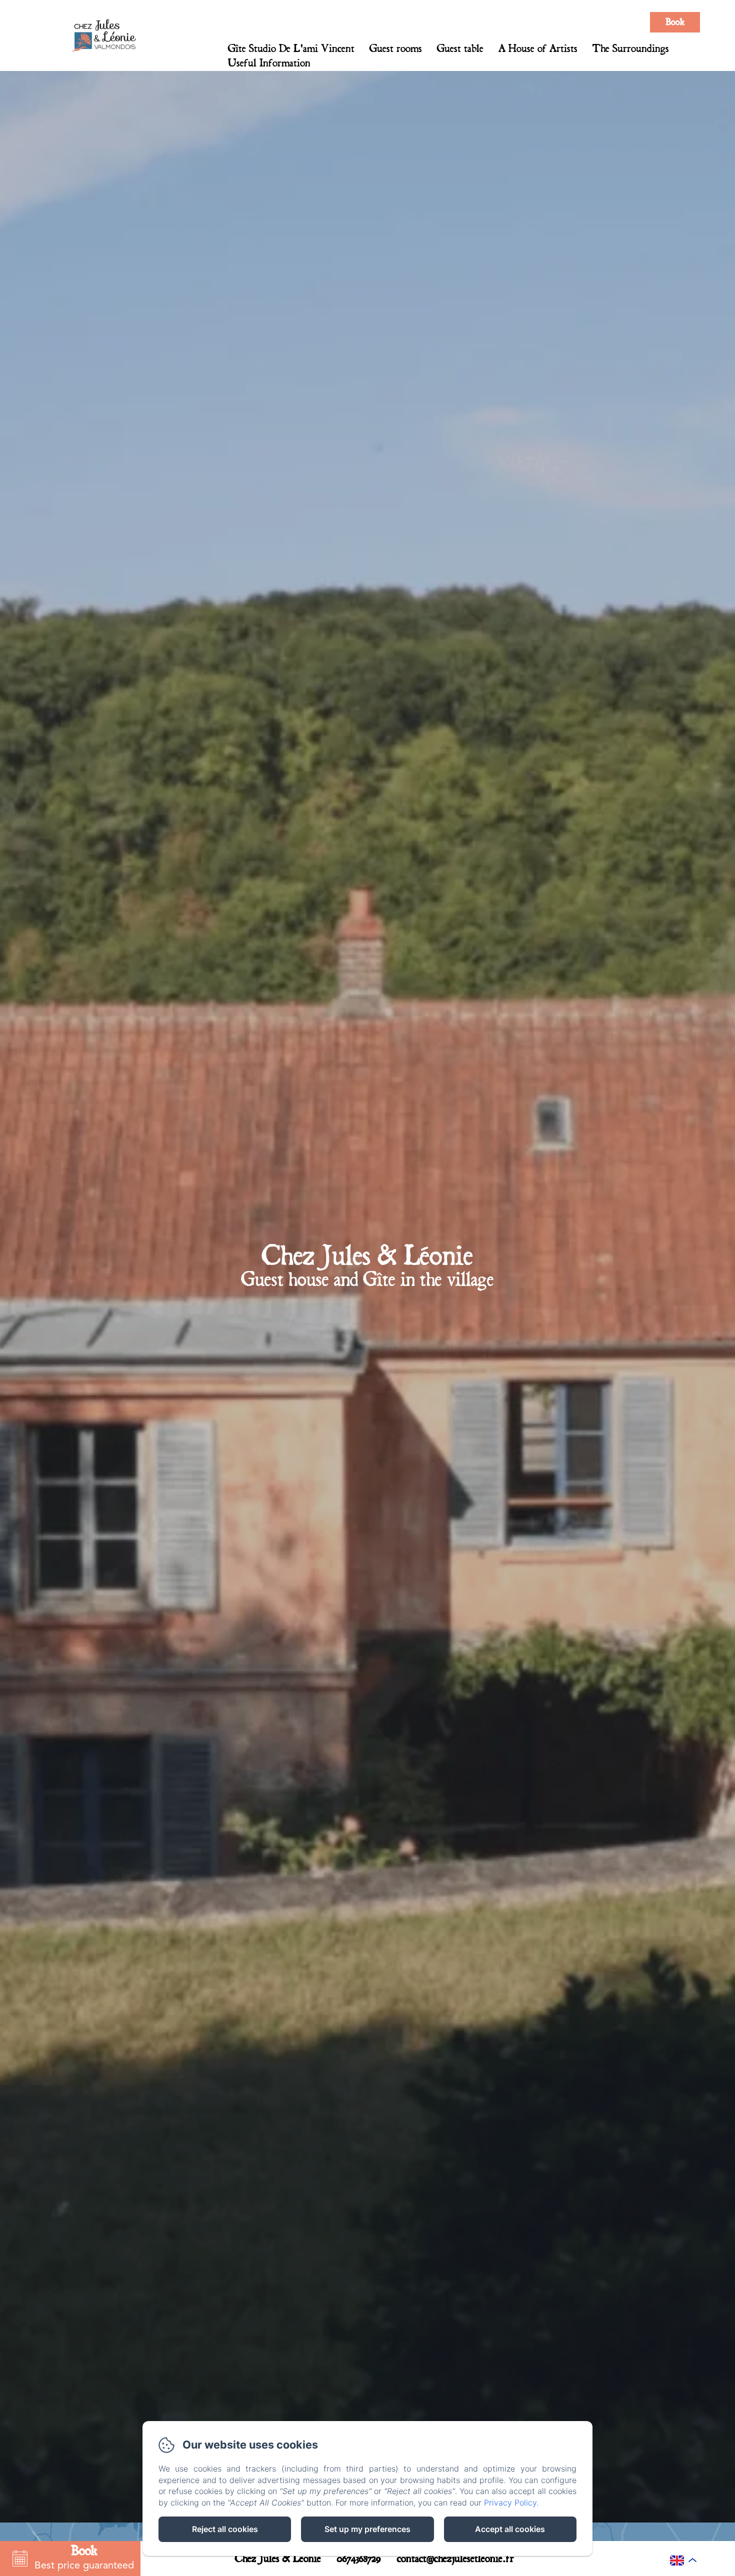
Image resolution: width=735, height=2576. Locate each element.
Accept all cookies (510, 2529)
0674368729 (359, 2559)
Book (675, 22)
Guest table (460, 48)
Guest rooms (396, 48)
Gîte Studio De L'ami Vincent (291, 48)
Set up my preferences (367, 2529)
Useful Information (269, 63)
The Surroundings (631, 48)
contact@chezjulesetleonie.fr (455, 2559)
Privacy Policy (510, 2503)
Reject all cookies (225, 2529)
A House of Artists (538, 48)
